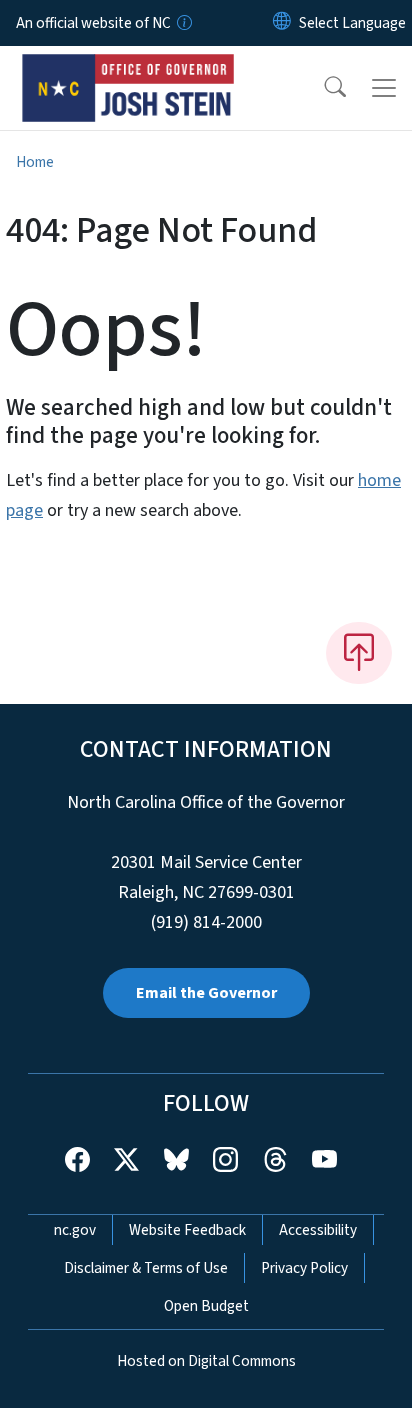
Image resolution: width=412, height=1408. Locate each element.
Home (35, 162)
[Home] (128, 69)
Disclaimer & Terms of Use (146, 1268)
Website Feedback (187, 1230)
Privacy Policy (304, 1268)
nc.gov (75, 1230)
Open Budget (206, 1306)
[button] (322, 88)
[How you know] (183, 23)
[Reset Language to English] (282, 23)
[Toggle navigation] (384, 88)
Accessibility (318, 1230)
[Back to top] (359, 653)
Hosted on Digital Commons (206, 1361)
